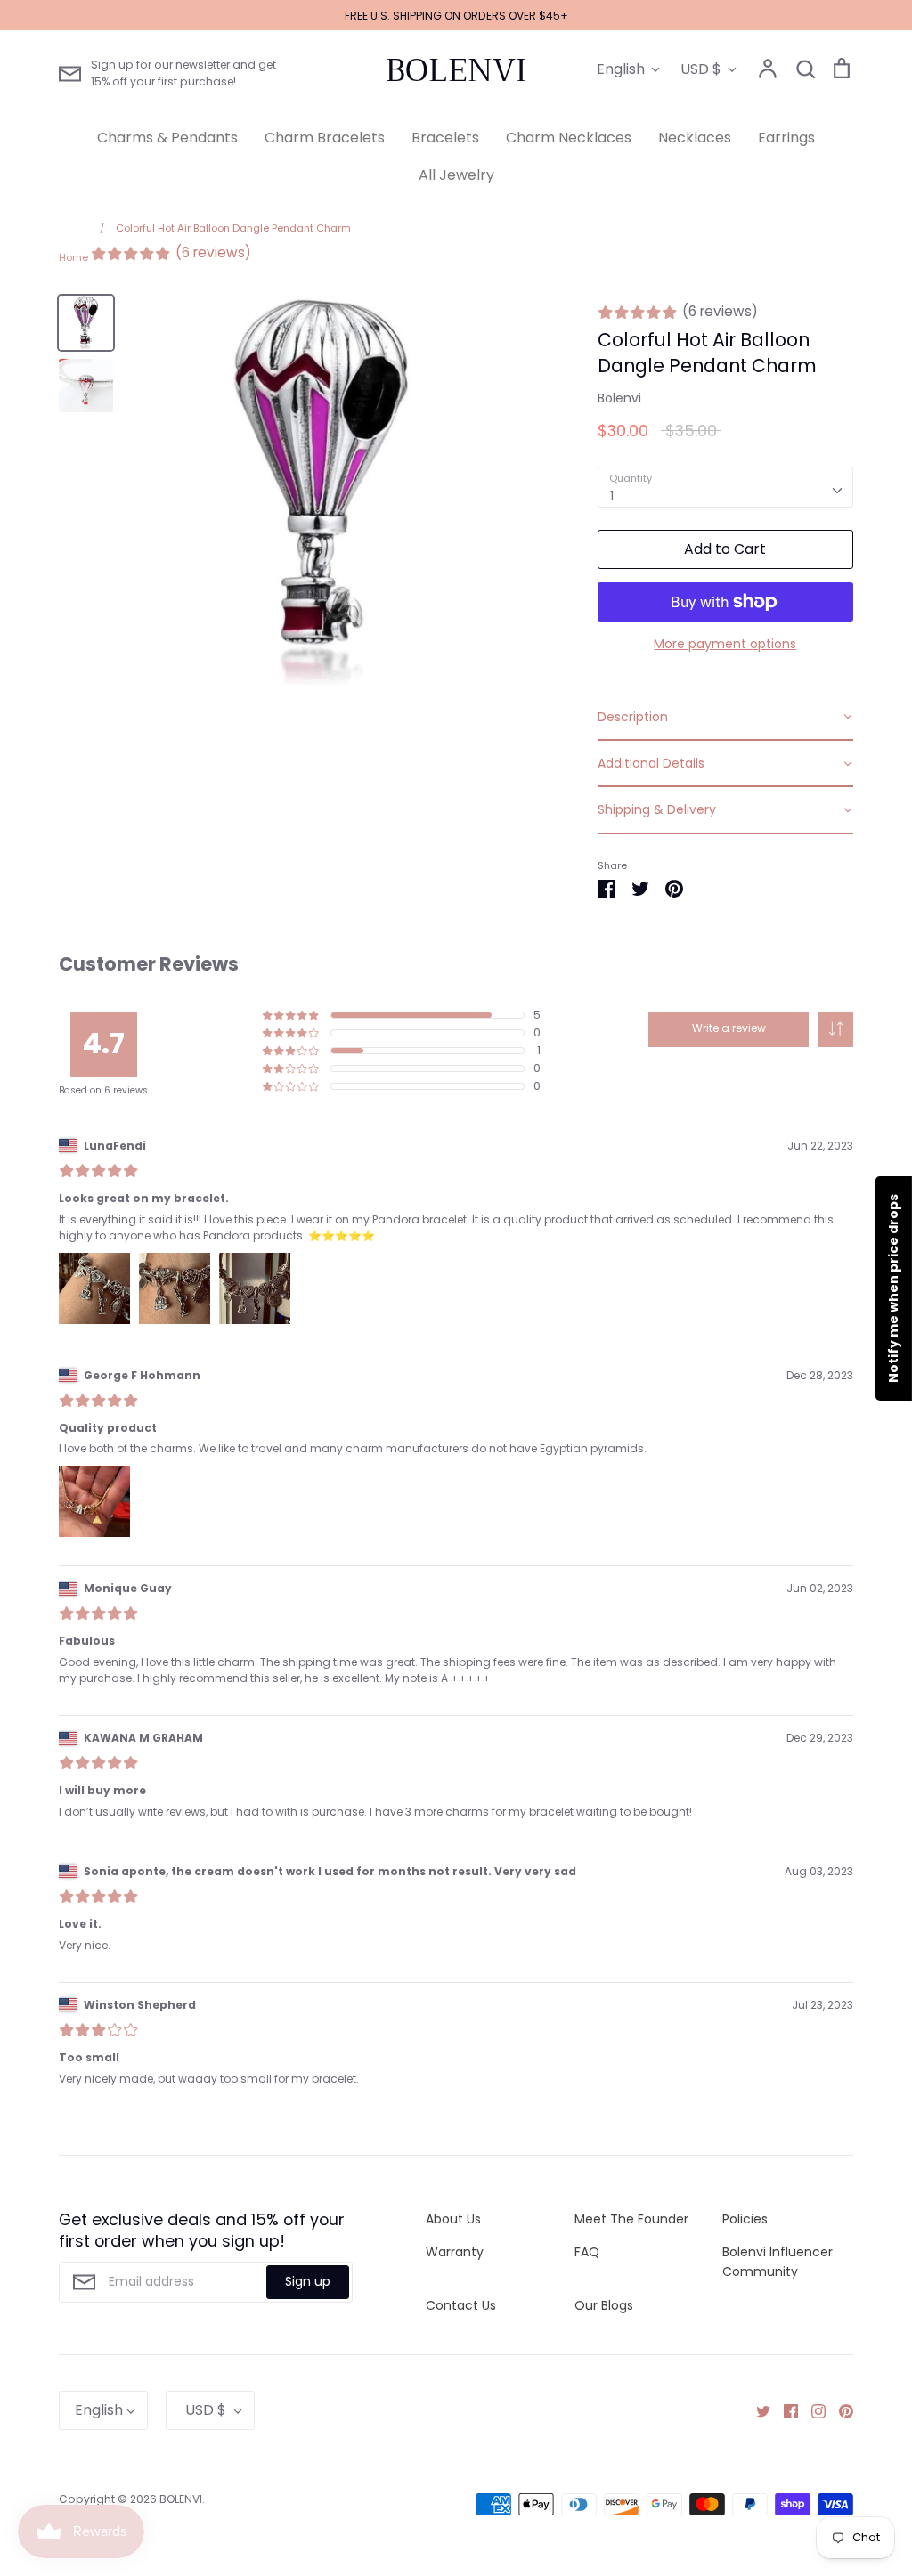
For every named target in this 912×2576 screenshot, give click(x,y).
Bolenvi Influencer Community (778, 2262)
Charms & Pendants (167, 138)
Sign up (308, 2281)
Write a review (729, 1028)
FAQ (587, 2252)
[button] (835, 1029)
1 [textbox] (612, 496)
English (621, 69)
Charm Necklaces (569, 138)
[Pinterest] (839, 2410)
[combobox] (725, 487)
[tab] (725, 718)
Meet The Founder (631, 2219)
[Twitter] (757, 2410)
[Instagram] (812, 2410)
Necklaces (695, 138)
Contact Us (461, 2305)
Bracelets (445, 138)
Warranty (455, 2252)
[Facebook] (784, 2410)
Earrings (786, 138)
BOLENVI (456, 70)
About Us (453, 2219)
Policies (745, 2219)
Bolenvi (619, 398)
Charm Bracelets (325, 138)
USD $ (701, 69)
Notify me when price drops (893, 1288)
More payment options (725, 644)
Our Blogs (604, 2305)
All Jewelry (456, 175)
